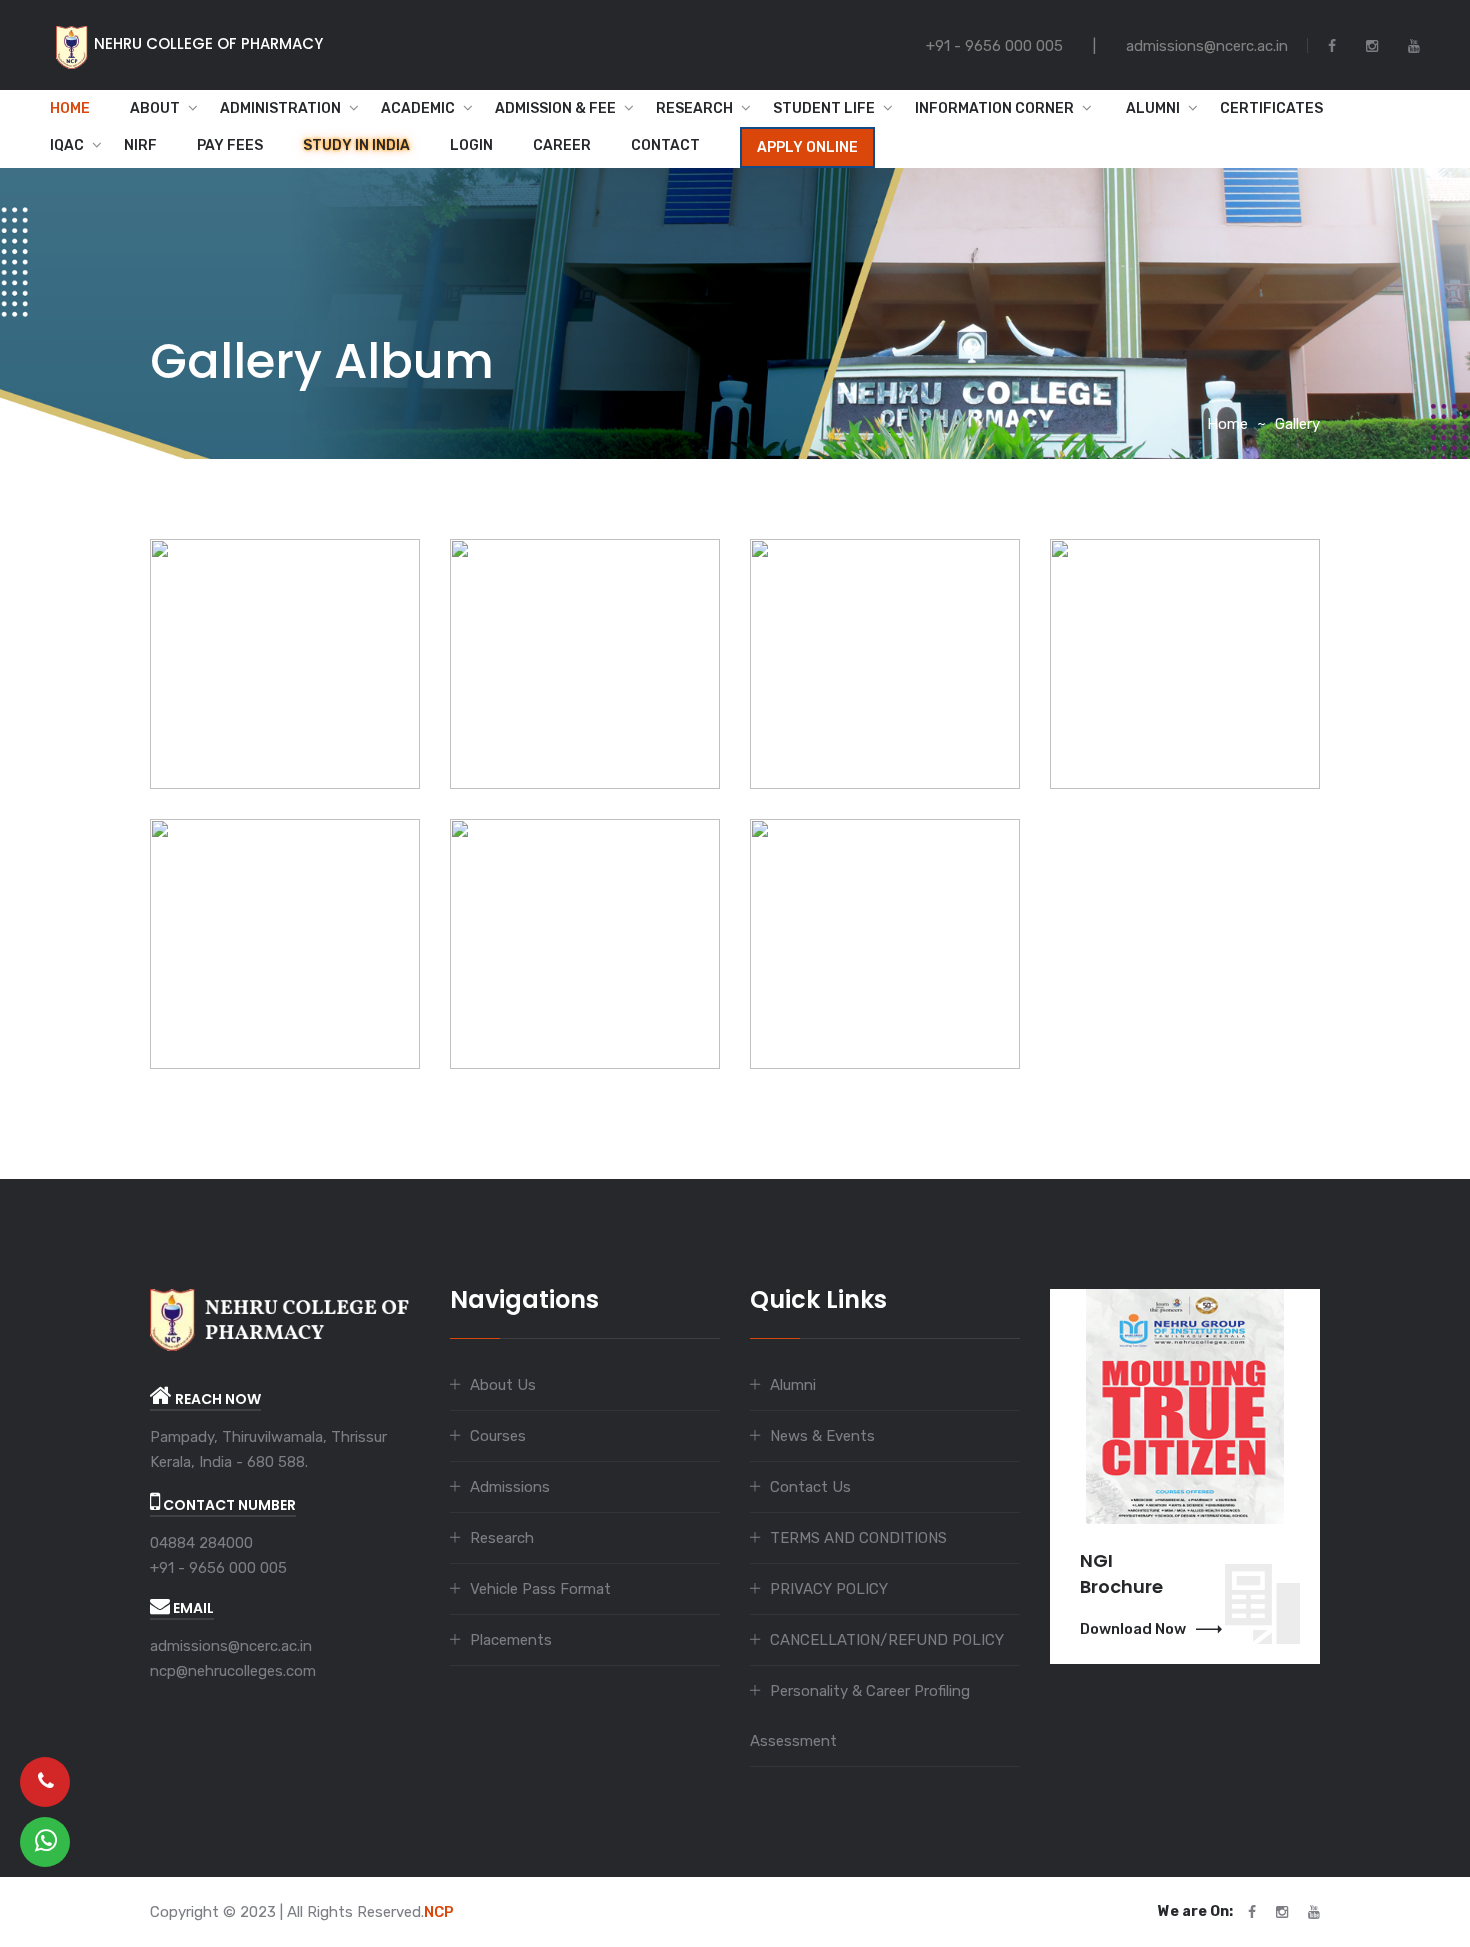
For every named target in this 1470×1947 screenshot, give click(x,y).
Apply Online (807, 147)
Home (70, 108)
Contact (665, 145)
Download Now (1133, 1629)
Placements (511, 1640)
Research (694, 108)
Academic (418, 108)
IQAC (67, 145)
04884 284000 (201, 1543)
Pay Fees (230, 145)
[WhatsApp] (45, 1842)
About (155, 108)
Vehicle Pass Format (540, 1589)
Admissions (510, 1487)
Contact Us (810, 1487)
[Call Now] (45, 1782)
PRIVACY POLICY (829, 1589)
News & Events (822, 1436)
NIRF (140, 145)
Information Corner (994, 108)
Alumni (1147, 108)
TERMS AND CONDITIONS (858, 1538)
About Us (503, 1385)
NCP (439, 1912)
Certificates (1271, 108)
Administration (280, 108)
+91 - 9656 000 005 (218, 1568)
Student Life (824, 108)
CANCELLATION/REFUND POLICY (887, 1640)
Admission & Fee (555, 108)
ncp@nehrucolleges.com (233, 1671)
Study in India (356, 145)
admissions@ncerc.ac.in (231, 1646)
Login (471, 145)
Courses (498, 1436)
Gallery (1297, 424)
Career (562, 145)
